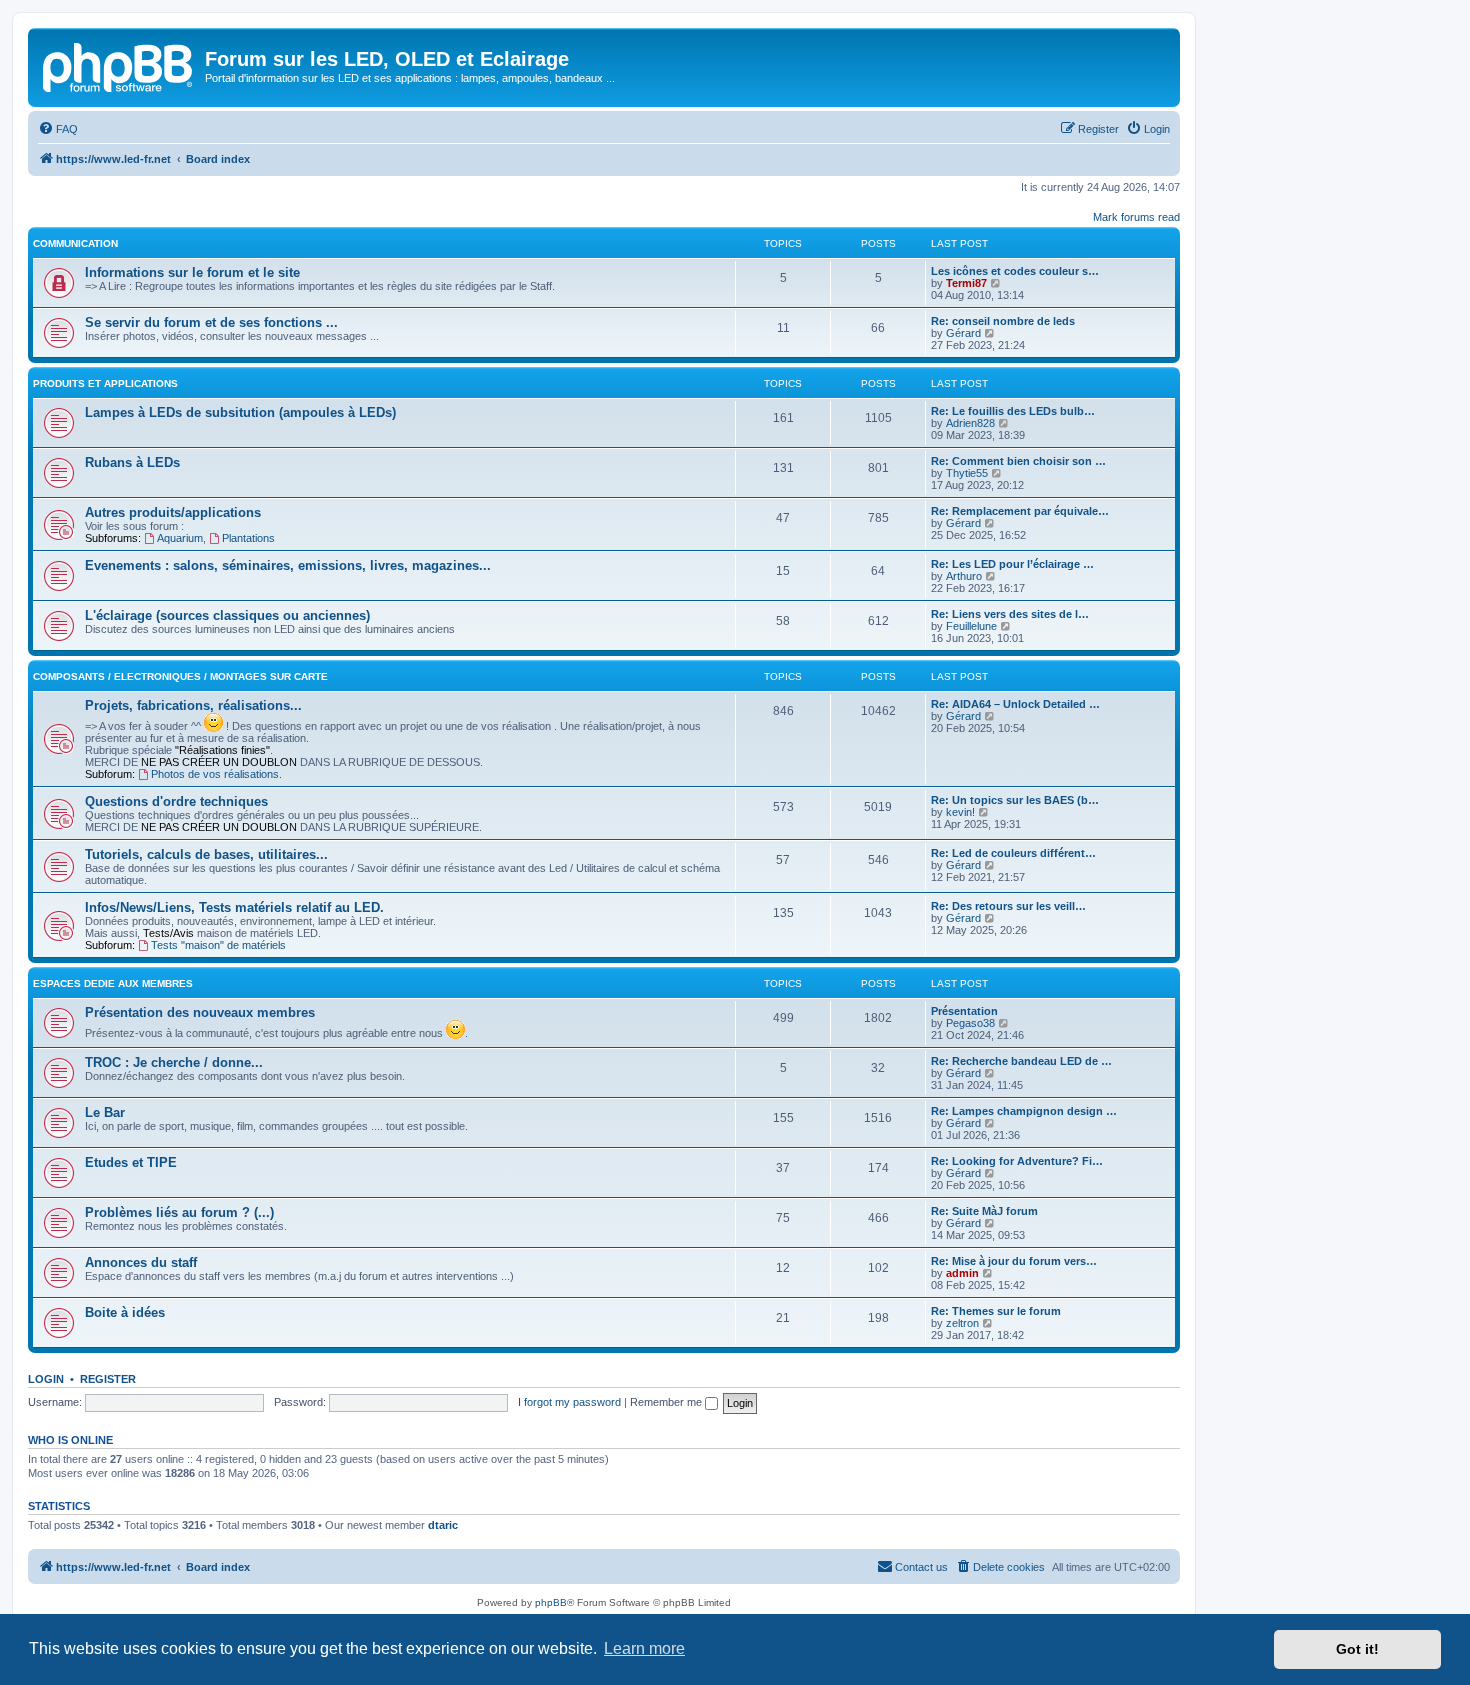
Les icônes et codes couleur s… (1015, 271)
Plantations (248, 538)
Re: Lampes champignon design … (1024, 1111)
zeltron (962, 1323)
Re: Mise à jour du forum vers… (1014, 1261)
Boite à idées (125, 1312)
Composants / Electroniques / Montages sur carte (180, 676)
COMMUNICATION (75, 243)
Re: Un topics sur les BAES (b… (1015, 800)
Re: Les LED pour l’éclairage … (1012, 564)
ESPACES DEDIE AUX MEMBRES (113, 983)
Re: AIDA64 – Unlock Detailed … (1015, 704)
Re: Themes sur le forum (996, 1311)
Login (46, 1379)
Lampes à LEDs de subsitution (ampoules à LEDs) (240, 412)
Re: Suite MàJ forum (984, 1211)
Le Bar (105, 1112)
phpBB (551, 1602)
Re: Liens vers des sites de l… (1010, 614)
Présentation (964, 1011)
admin (962, 1273)
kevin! (960, 812)
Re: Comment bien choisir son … (1018, 461)
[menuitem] (58, 129)
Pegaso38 (970, 1023)
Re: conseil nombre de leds (1003, 321)
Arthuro (964, 576)
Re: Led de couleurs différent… (1013, 853)
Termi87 (966, 283)
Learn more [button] (644, 1648)
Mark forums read (1136, 217)
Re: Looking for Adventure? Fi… (1017, 1161)
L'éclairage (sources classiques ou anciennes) (227, 615)
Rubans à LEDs (132, 462)
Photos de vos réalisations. (216, 774)
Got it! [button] (1357, 1649)
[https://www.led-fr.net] (119, 65)
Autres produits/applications (173, 512)
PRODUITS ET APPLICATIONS (105, 383)
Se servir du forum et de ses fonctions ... (211, 322)
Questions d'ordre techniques (176, 801)
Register (108, 1379)
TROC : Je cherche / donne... (174, 1062)
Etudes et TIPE (131, 1162)
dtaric (443, 1525)
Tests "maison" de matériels (218, 945)
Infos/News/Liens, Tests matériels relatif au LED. (234, 907)
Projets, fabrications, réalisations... (193, 705)
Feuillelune (971, 626)
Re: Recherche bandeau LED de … (1021, 1061)
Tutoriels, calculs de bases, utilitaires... (206, 854)
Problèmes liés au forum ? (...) (179, 1212)
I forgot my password (569, 1402)
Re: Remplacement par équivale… (1020, 511)
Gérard (963, 333)
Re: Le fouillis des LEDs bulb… (1013, 411)
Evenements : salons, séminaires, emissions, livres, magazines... (288, 565)
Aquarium (180, 538)
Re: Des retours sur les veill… (1008, 906)
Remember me (667, 1402)
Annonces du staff (141, 1262)
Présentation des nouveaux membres (200, 1012)
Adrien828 (970, 423)
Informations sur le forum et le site (192, 272)
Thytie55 (967, 473)
